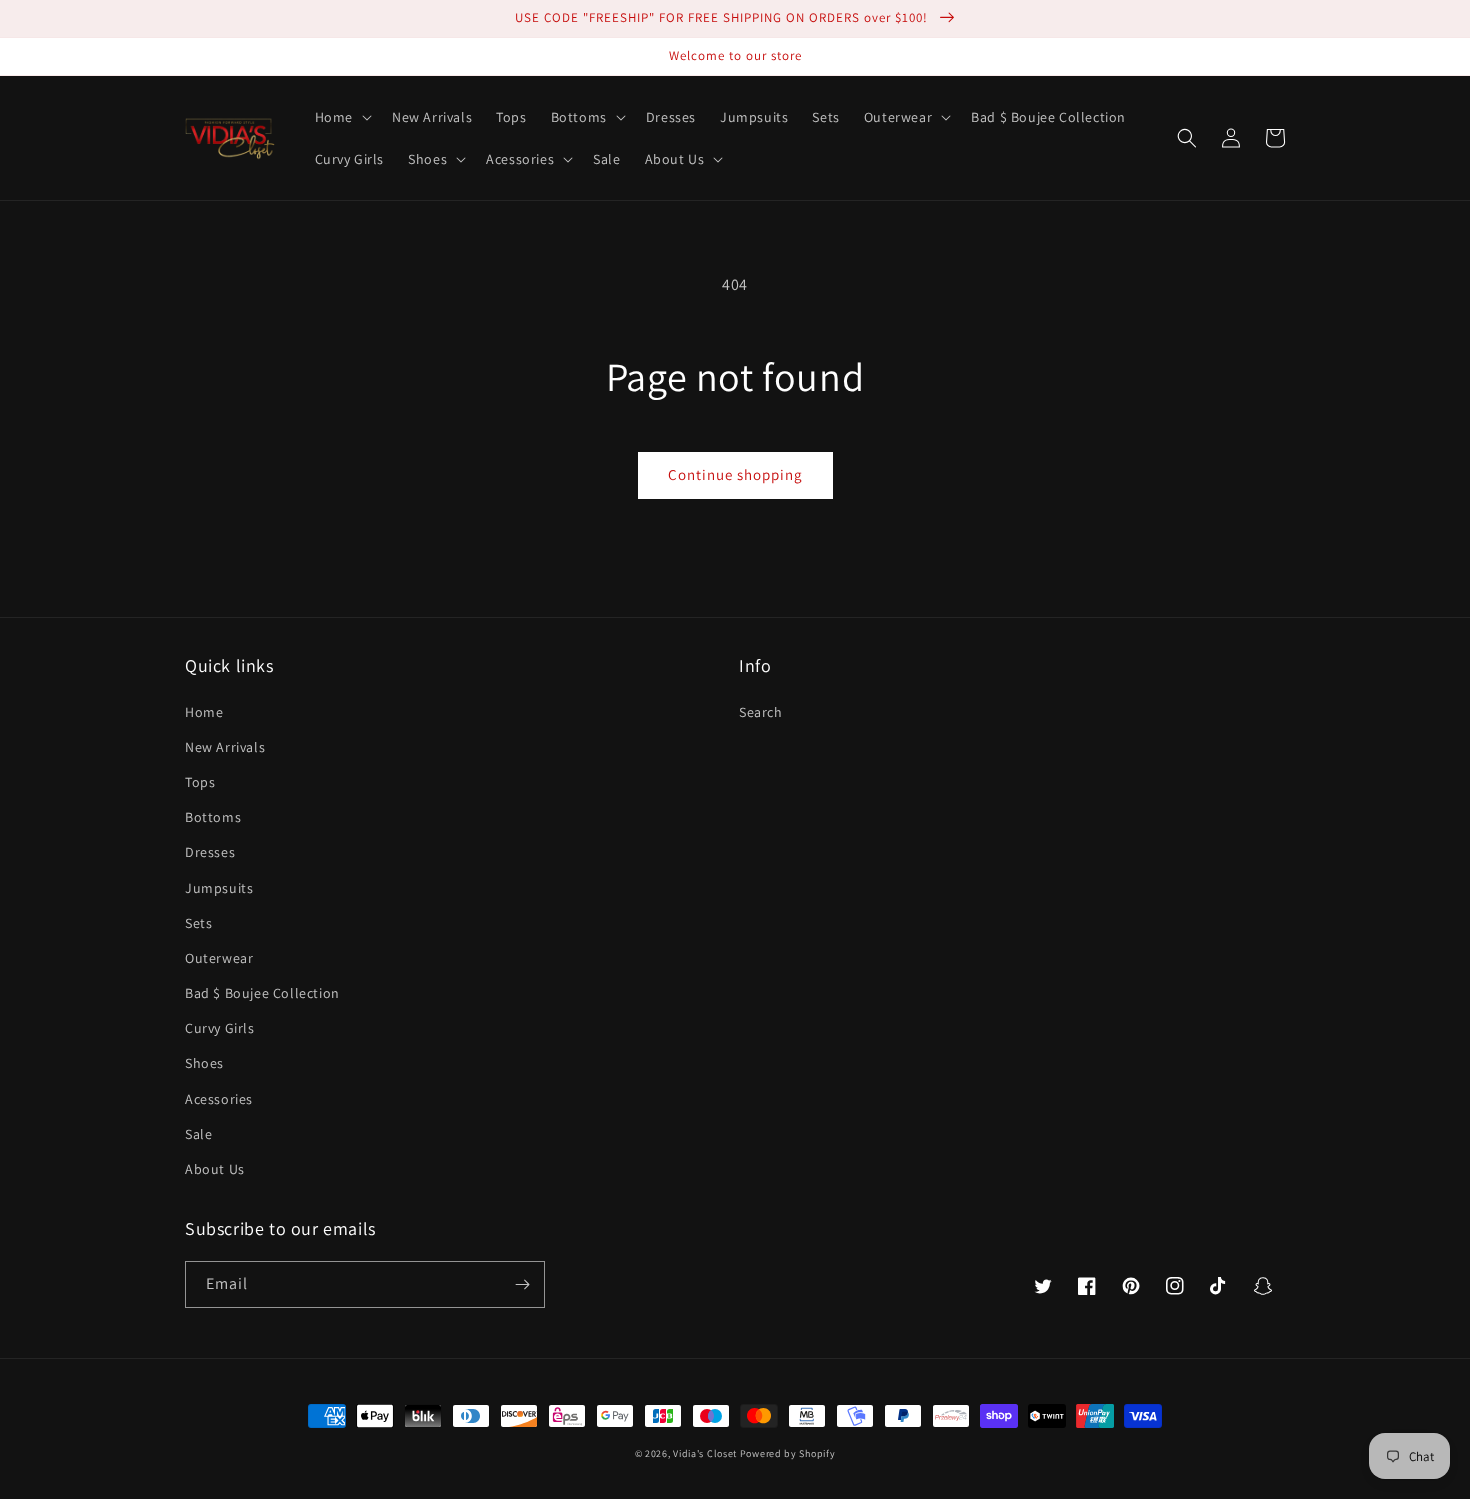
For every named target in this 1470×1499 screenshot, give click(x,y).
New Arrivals (225, 747)
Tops (200, 782)
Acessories (219, 1099)
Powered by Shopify (788, 1453)
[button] (341, 117)
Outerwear (219, 958)
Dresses (210, 852)
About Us (215, 1169)
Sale (198, 1134)
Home (204, 712)
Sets (198, 923)
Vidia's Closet (705, 1453)
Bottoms (213, 817)
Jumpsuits (219, 888)
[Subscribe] (522, 1284)
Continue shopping (735, 474)
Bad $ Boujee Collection (262, 993)
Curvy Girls (220, 1028)
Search (761, 712)
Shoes (204, 1063)
